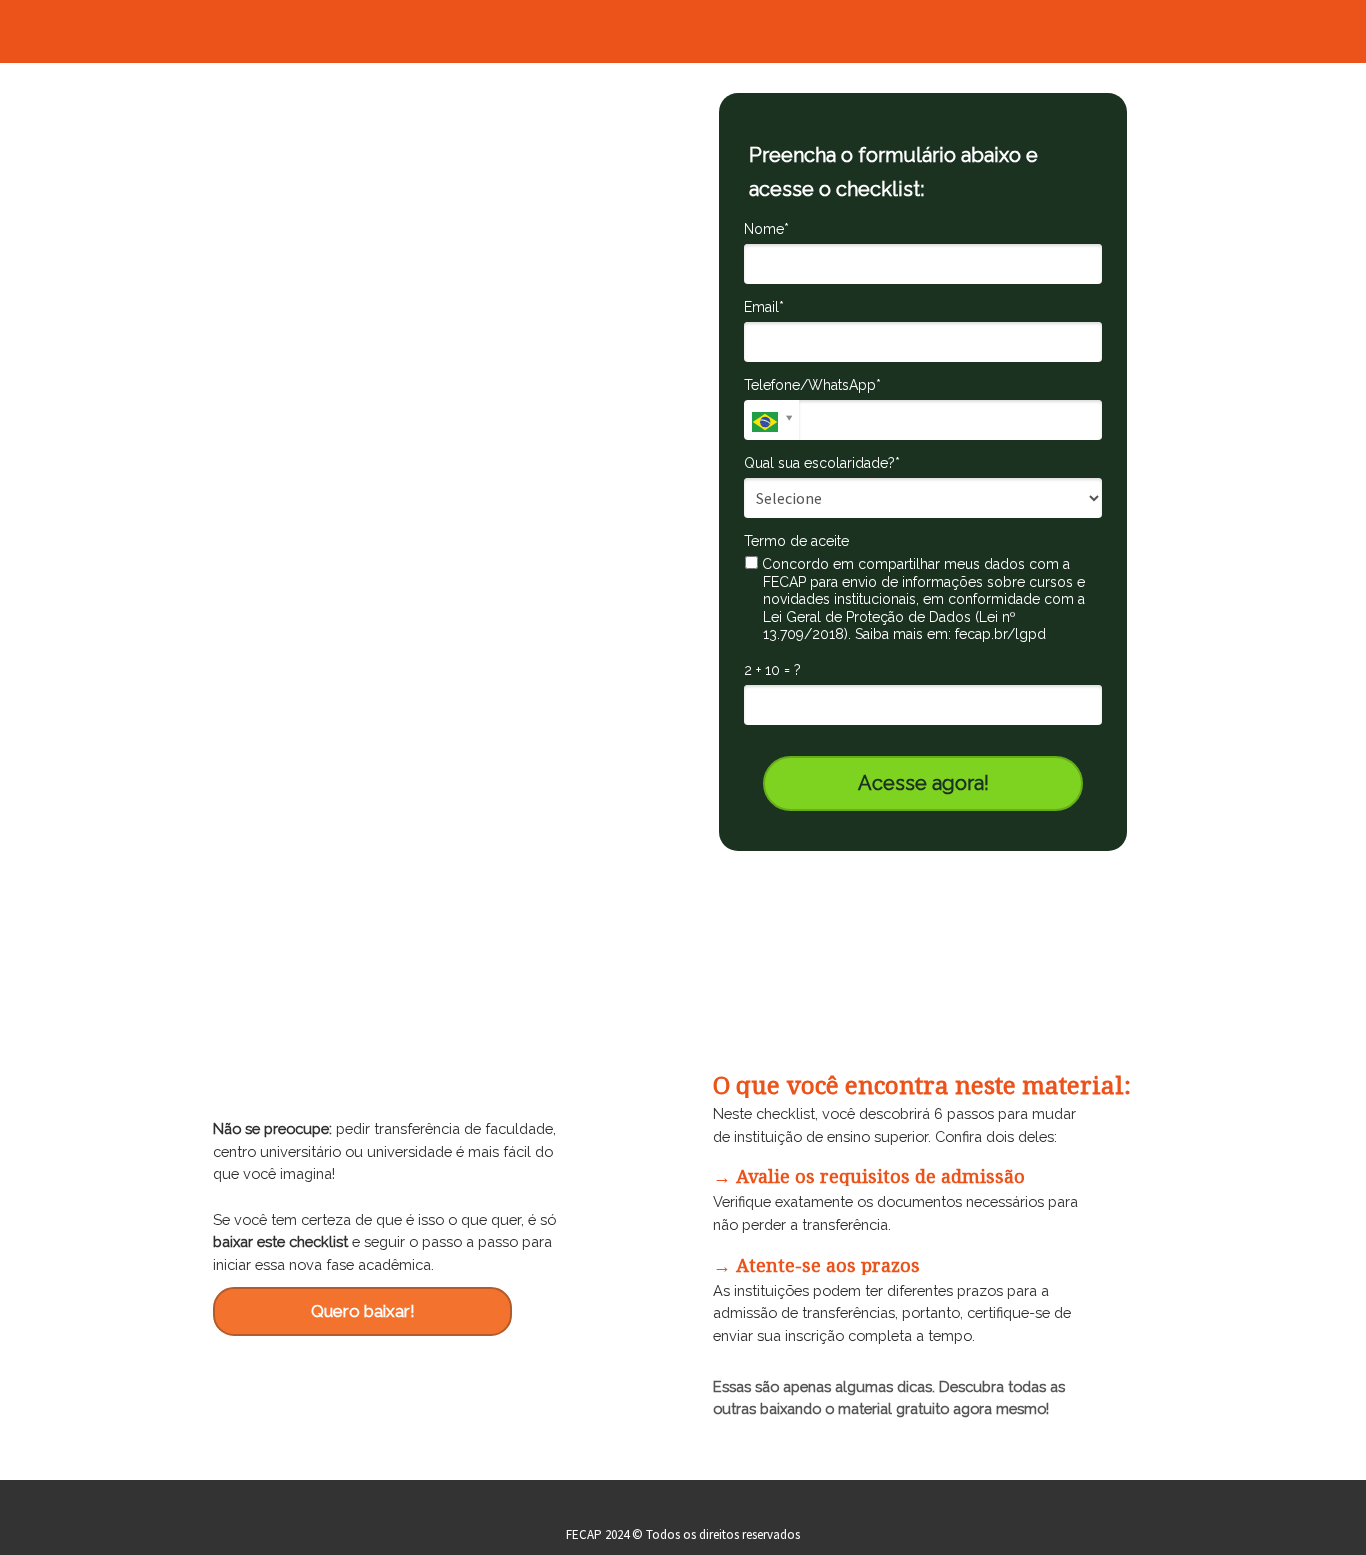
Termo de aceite (796, 541)
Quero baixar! (363, 1311)
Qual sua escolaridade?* (822, 463)
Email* (764, 307)
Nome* (766, 229)
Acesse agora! (923, 783)
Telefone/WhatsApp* (812, 385)
